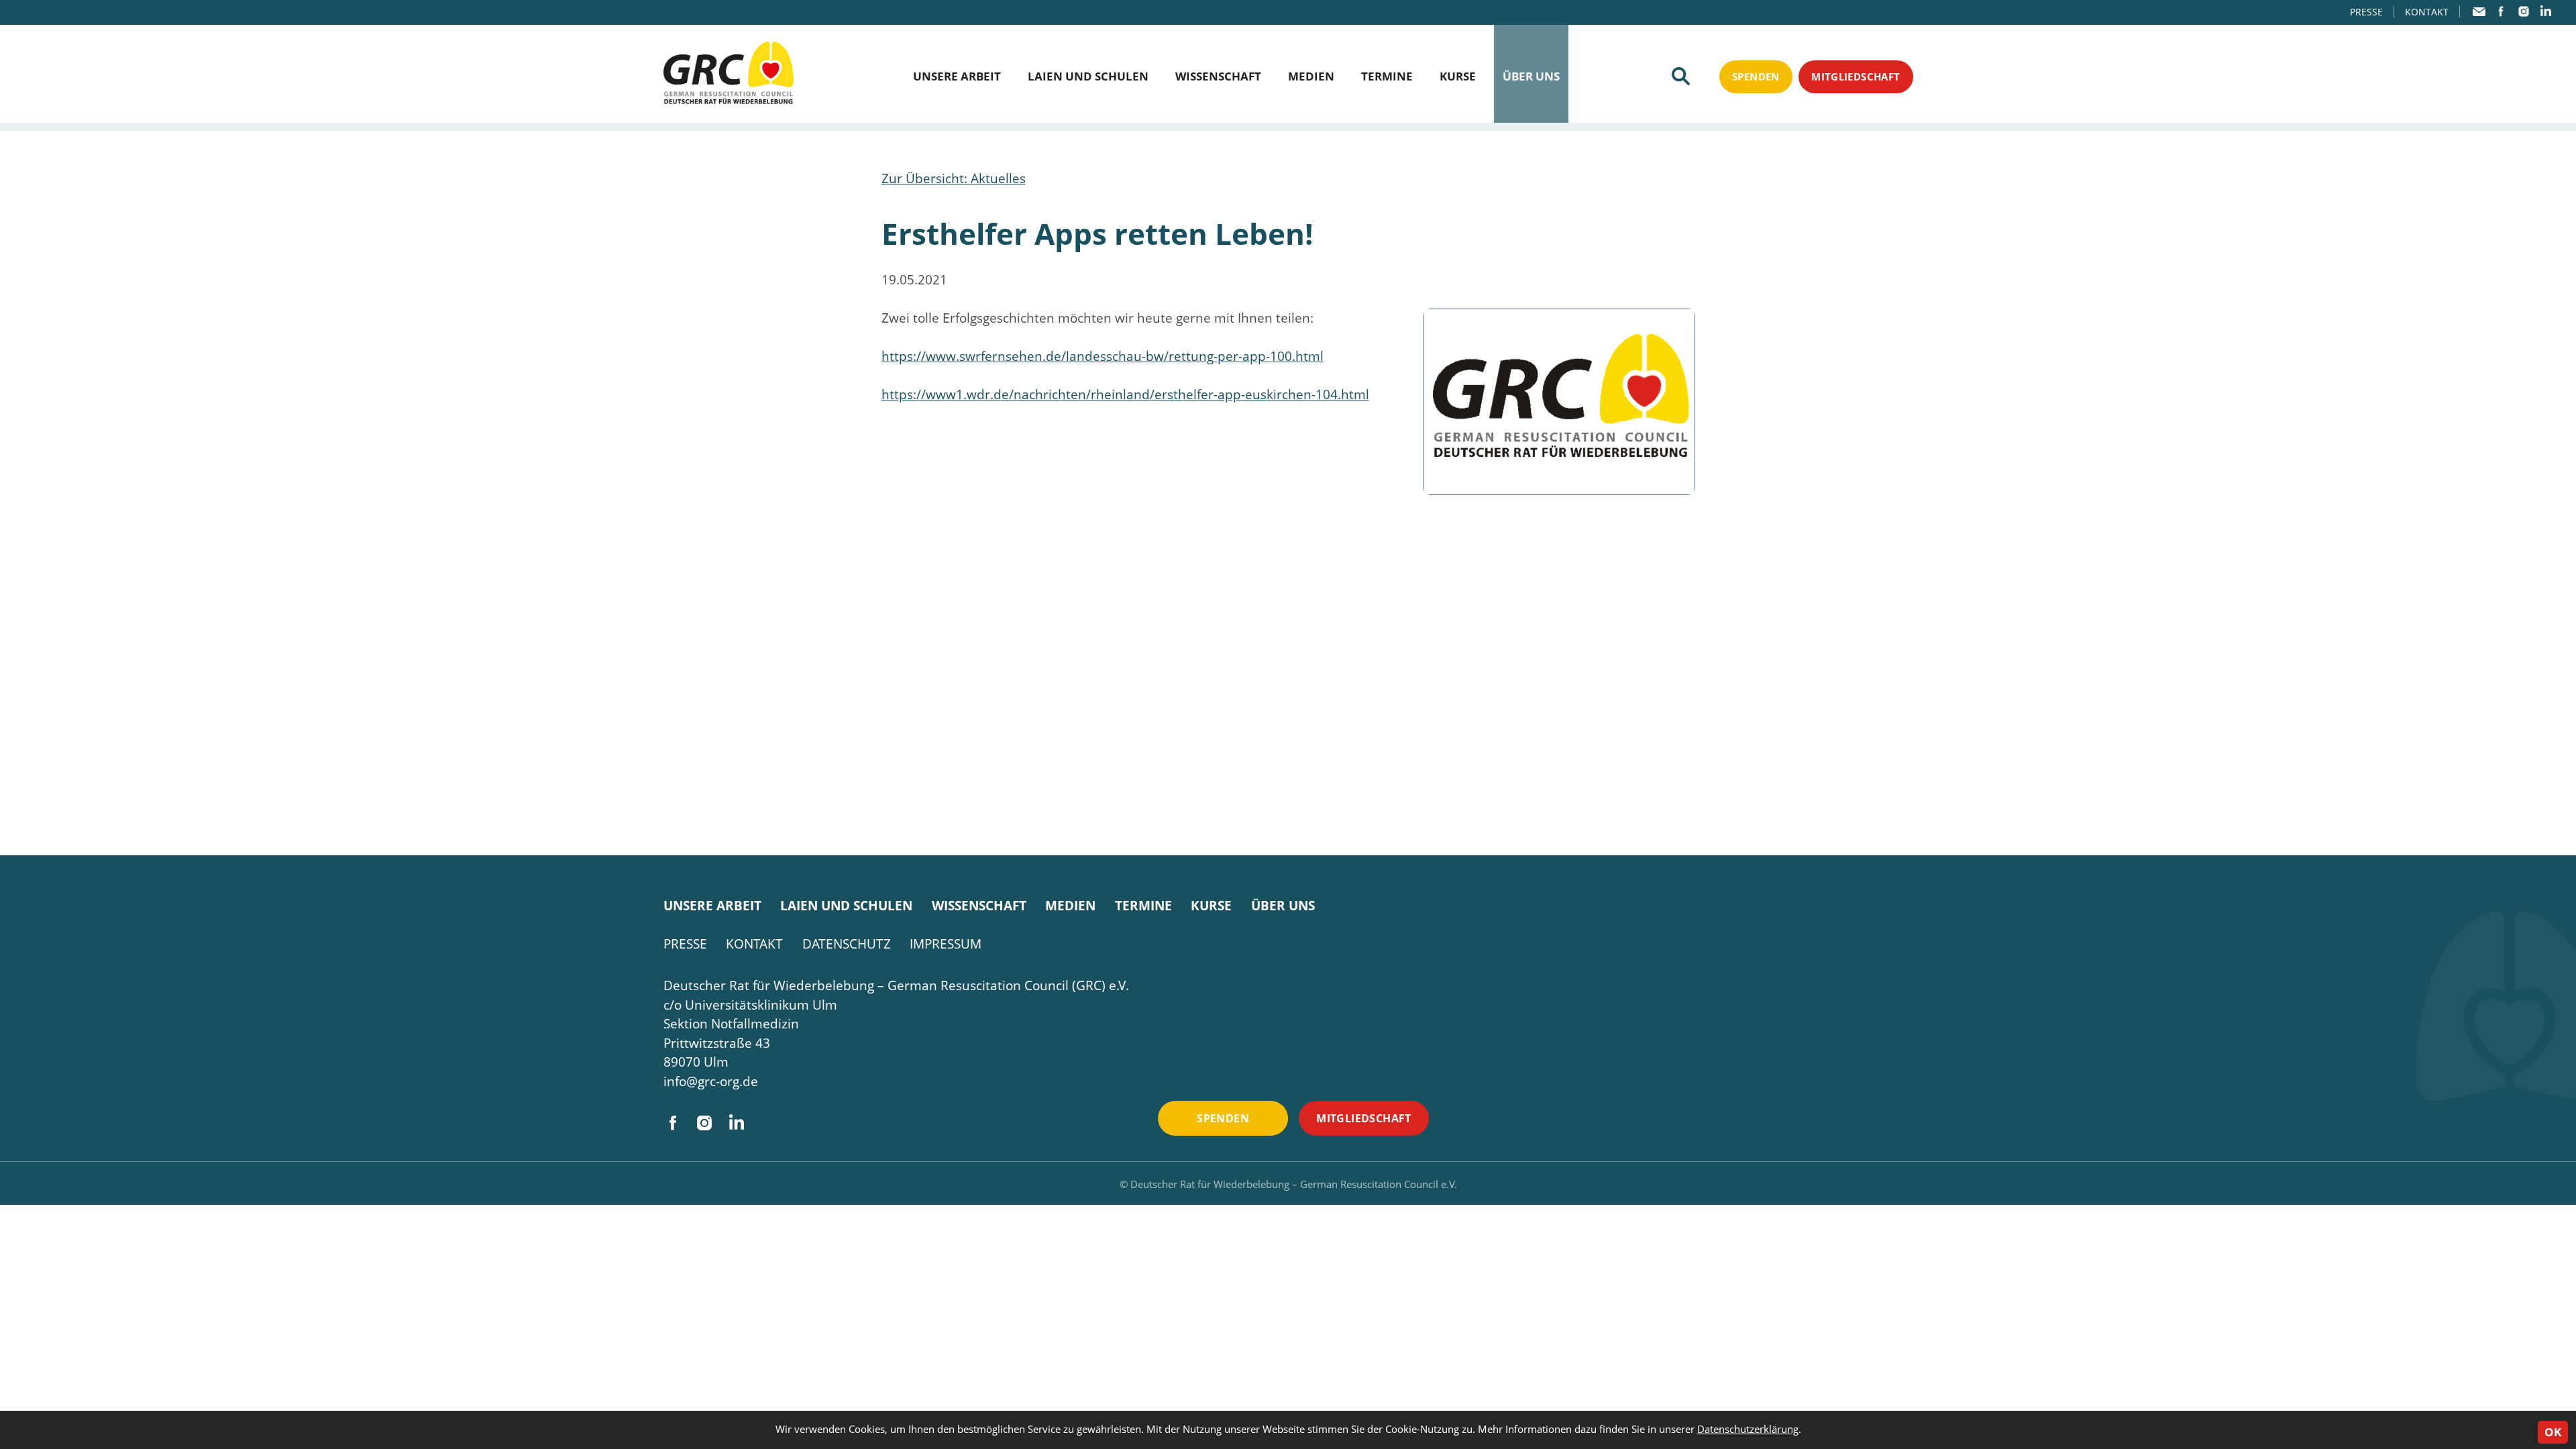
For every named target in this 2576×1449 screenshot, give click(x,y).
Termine (1387, 76)
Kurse (1458, 76)
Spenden (1756, 76)
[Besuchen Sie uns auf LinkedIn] (2545, 11)
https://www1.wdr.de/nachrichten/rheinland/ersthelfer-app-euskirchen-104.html (1125, 394)
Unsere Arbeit (957, 76)
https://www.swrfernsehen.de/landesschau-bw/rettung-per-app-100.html (1103, 356)
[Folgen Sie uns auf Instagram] (2523, 11)
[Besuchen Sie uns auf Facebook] (2501, 11)
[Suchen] (1681, 76)
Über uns (1531, 76)
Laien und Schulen (1088, 76)
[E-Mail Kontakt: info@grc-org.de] (2479, 12)
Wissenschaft (1218, 76)
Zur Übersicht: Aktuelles (954, 178)
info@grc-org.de (711, 1081)
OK (2553, 1432)
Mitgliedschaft (1856, 76)
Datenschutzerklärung (1748, 1429)
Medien (1311, 76)
